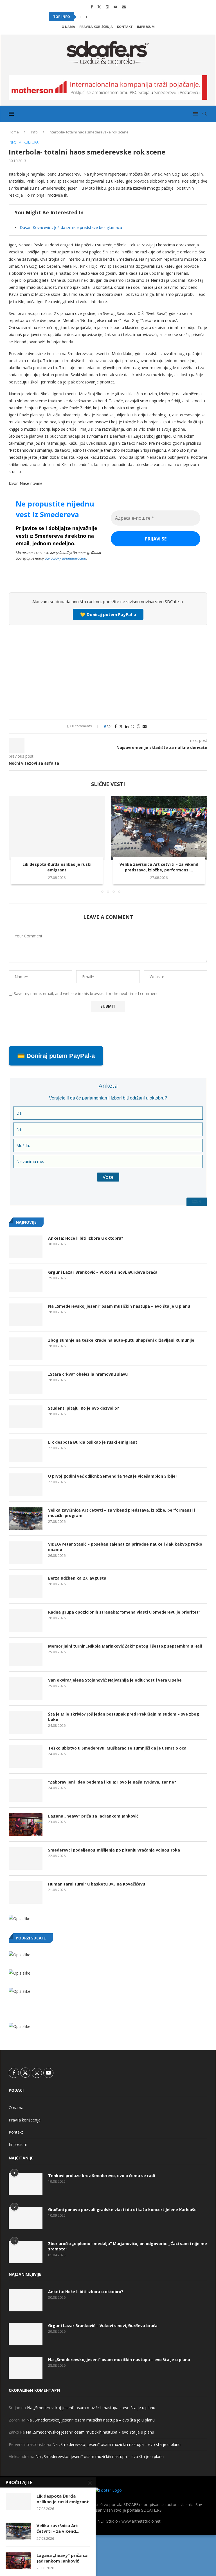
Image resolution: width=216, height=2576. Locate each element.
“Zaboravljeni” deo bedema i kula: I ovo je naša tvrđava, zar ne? (112, 1782)
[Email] (124, 7)
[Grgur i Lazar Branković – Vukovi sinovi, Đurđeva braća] (26, 1281)
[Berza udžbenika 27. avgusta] (26, 1587)
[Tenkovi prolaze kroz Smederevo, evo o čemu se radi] (26, 2184)
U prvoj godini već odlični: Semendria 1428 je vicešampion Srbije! (112, 1476)
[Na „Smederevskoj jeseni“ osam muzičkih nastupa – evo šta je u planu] (26, 1315)
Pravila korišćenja (96, 27)
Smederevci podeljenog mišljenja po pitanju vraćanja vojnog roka (114, 1850)
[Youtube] (115, 7)
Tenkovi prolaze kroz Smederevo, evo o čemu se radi (102, 2176)
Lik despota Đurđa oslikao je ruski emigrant (57, 867)
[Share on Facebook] (116, 726)
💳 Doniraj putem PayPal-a (56, 1056)
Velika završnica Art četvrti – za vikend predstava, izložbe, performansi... (159, 867)
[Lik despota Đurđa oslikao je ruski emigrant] (57, 828)
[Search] (204, 114)
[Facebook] (92, 7)
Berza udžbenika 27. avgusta (77, 1578)
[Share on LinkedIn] (127, 726)
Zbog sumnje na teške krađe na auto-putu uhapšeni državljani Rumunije (121, 1340)
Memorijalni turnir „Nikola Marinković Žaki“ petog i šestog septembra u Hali (125, 1646)
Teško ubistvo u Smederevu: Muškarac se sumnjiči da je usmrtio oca (117, 1748)
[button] (81, 17)
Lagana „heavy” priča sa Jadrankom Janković (93, 1816)
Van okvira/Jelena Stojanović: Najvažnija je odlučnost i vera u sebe (115, 1680)
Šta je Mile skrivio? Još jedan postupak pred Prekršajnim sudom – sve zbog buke (124, 1717)
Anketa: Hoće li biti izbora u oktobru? (86, 1238)
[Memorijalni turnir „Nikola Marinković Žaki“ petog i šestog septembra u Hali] (26, 1655)
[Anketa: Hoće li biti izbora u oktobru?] (26, 1247)
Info (34, 132)
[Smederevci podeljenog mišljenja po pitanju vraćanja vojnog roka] (26, 1859)
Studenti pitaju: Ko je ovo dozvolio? (84, 1408)
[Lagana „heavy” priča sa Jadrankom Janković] (26, 1825)
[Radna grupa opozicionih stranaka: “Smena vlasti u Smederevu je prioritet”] (26, 1621)
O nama (68, 27)
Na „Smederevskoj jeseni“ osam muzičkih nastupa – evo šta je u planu (119, 1306)
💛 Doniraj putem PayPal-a (108, 614)
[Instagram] (107, 7)
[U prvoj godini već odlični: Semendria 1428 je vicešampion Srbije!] (26, 1485)
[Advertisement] (108, 671)
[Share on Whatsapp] (132, 726)
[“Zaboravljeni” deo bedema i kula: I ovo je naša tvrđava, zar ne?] (26, 1791)
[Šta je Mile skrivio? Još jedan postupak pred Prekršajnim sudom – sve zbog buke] (26, 1723)
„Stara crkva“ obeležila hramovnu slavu (88, 1374)
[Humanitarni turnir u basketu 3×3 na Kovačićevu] (26, 1893)
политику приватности (65, 558)
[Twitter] (99, 7)
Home (14, 132)
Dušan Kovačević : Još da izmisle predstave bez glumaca (71, 227)
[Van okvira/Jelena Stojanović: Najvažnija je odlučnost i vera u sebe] (26, 1689)
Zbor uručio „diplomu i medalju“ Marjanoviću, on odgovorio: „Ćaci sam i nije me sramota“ (128, 2246)
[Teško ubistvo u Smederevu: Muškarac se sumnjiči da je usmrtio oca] (26, 1757)
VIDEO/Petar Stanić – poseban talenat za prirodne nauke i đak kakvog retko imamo (125, 1547)
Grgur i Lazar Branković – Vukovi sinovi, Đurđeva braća (103, 1272)
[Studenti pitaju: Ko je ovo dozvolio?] (26, 1417)
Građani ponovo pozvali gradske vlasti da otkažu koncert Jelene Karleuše (122, 2210)
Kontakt (125, 27)
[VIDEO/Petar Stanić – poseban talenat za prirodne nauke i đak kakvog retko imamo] (26, 1553)
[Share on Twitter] (121, 726)
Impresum (146, 27)
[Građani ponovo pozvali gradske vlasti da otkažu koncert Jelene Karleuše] (26, 2218)
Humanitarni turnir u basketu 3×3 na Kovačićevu (97, 1884)
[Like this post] (109, 726)
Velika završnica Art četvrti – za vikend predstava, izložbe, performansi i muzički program (121, 1513)
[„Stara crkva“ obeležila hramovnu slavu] (26, 1383)
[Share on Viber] (138, 726)
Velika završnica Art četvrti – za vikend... (58, 2528)
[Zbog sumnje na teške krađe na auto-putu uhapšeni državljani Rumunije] (26, 1349)
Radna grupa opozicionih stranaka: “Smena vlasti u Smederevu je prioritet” (124, 1612)
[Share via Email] (145, 726)
